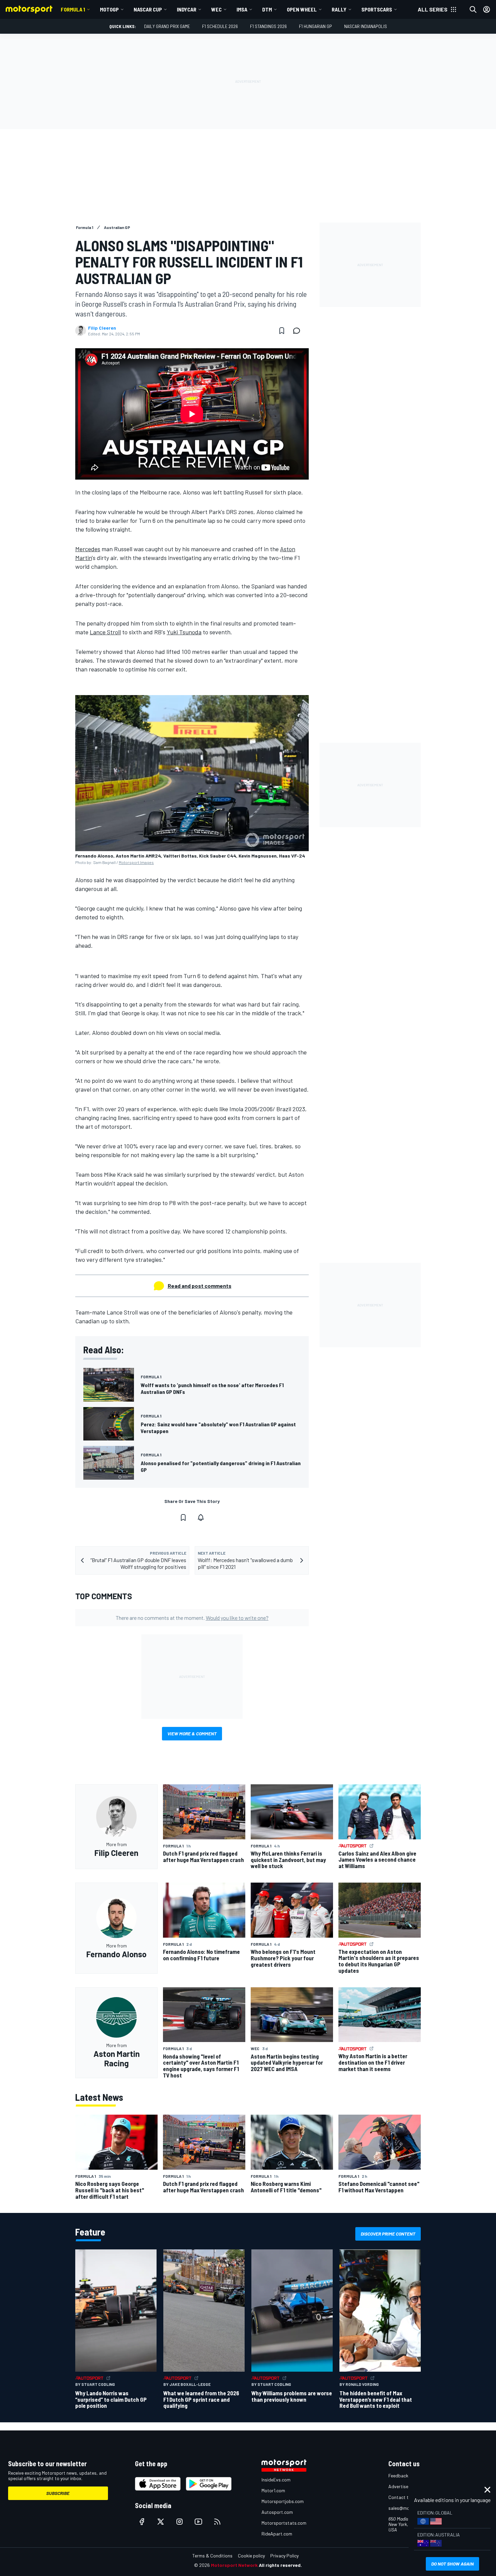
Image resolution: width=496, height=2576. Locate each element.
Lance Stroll (105, 632)
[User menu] (487, 9)
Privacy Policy (284, 2556)
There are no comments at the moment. (192, 1618)
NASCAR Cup (148, 9)
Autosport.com (277, 2512)
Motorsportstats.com (284, 2523)
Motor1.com (273, 2490)
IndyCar (187, 9)
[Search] (473, 9)
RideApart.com (277, 2534)
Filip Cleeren (102, 328)
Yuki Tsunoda (184, 632)
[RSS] (217, 2522)
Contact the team (407, 2497)
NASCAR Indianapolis (366, 26)
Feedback (398, 2476)
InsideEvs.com (276, 2480)
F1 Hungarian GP (315, 26)
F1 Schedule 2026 (220, 26)
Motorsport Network (234, 2565)
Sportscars (377, 9)
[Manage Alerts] (201, 1517)
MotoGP (109, 9)
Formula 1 (73, 9)
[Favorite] (282, 331)
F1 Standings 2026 (268, 26)
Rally (339, 9)
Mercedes (88, 549)
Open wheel (302, 9)
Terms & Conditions (212, 2556)
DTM (267, 9)
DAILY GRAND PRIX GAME (167, 26)
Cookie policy (251, 2556)
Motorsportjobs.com (283, 2501)
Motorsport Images (136, 862)
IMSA (242, 9)
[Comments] (299, 331)
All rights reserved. (280, 2565)
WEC (216, 9)
